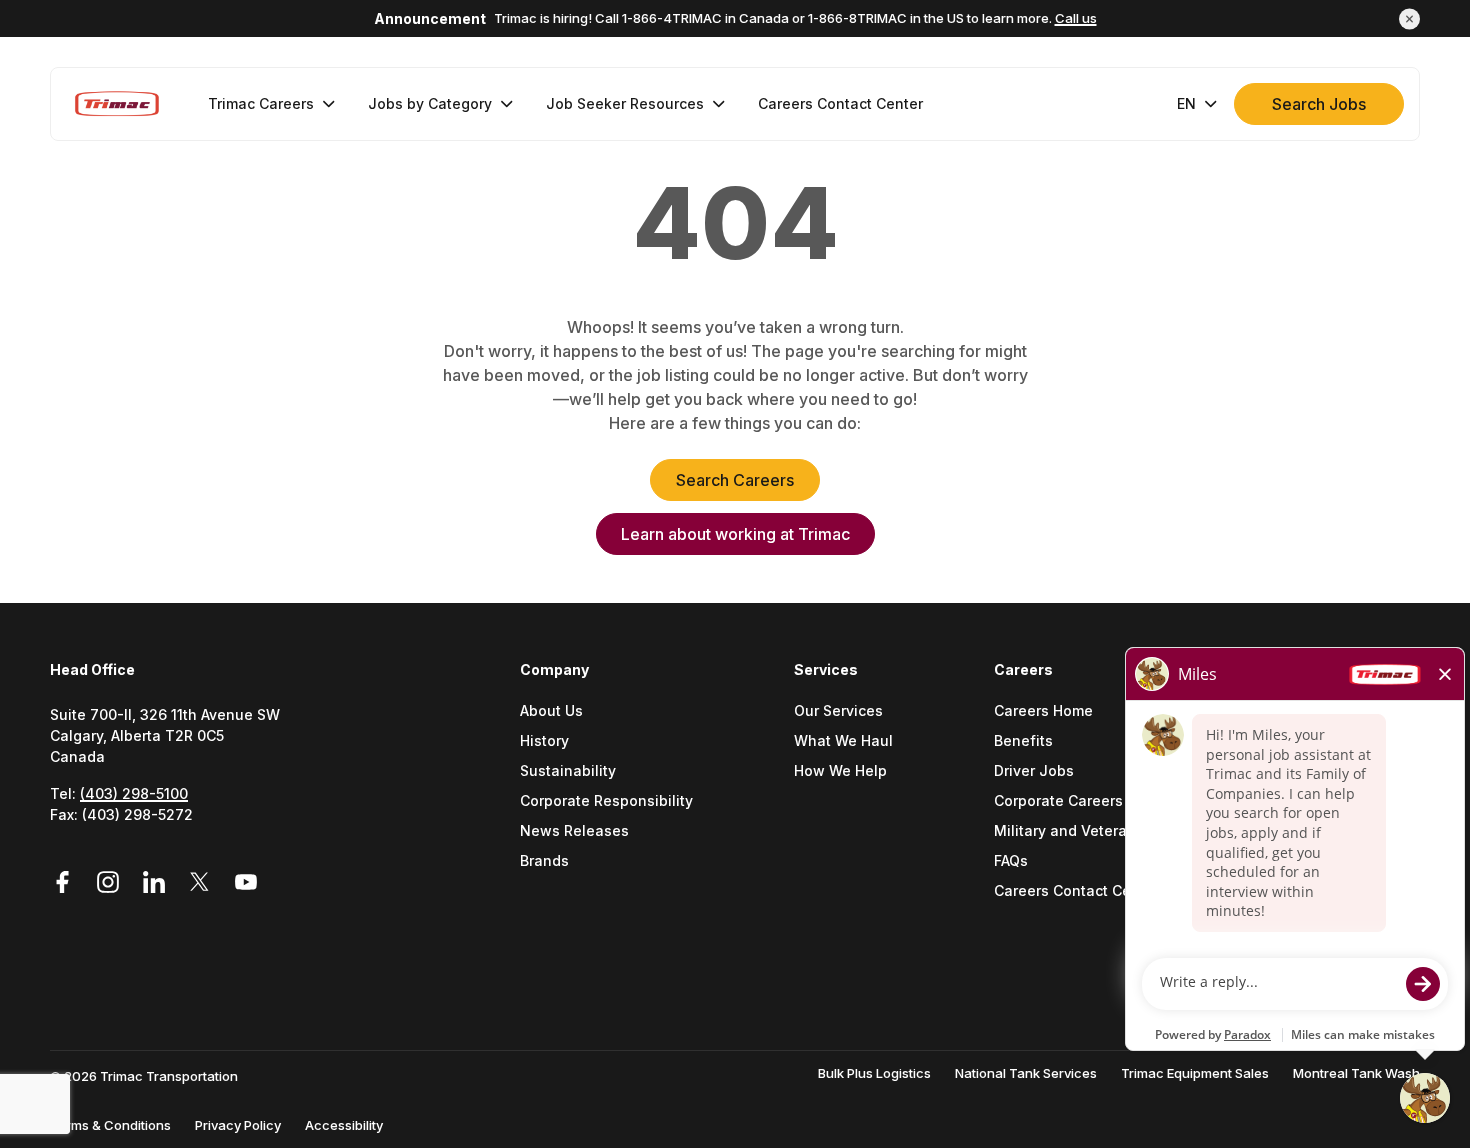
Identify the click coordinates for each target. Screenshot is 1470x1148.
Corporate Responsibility (606, 801)
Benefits (1023, 741)
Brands (544, 861)
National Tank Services (1026, 1073)
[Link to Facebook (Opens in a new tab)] (69, 882)
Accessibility (344, 1125)
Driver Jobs (1034, 771)
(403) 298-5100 (134, 793)
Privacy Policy (238, 1125)
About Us (551, 711)
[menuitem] (272, 104)
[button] (1409, 18)
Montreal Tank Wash (1356, 1073)
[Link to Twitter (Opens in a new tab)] (203, 882)
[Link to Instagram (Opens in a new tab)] (111, 882)
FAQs (1011, 861)
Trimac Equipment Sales (1195, 1073)
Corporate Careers (1058, 801)
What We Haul (843, 741)
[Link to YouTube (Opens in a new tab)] (246, 882)
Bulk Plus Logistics (874, 1073)
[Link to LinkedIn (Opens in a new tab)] (157, 882)
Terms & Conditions (110, 1125)
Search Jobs (1319, 104)
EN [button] (1186, 103)
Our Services (838, 711)
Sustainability (568, 771)
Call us (1076, 18)
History (544, 741)
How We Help (840, 771)
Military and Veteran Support (1094, 831)
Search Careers (735, 480)
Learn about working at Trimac (735, 534)
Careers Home (1043, 711)
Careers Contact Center (1076, 891)
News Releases (574, 831)
